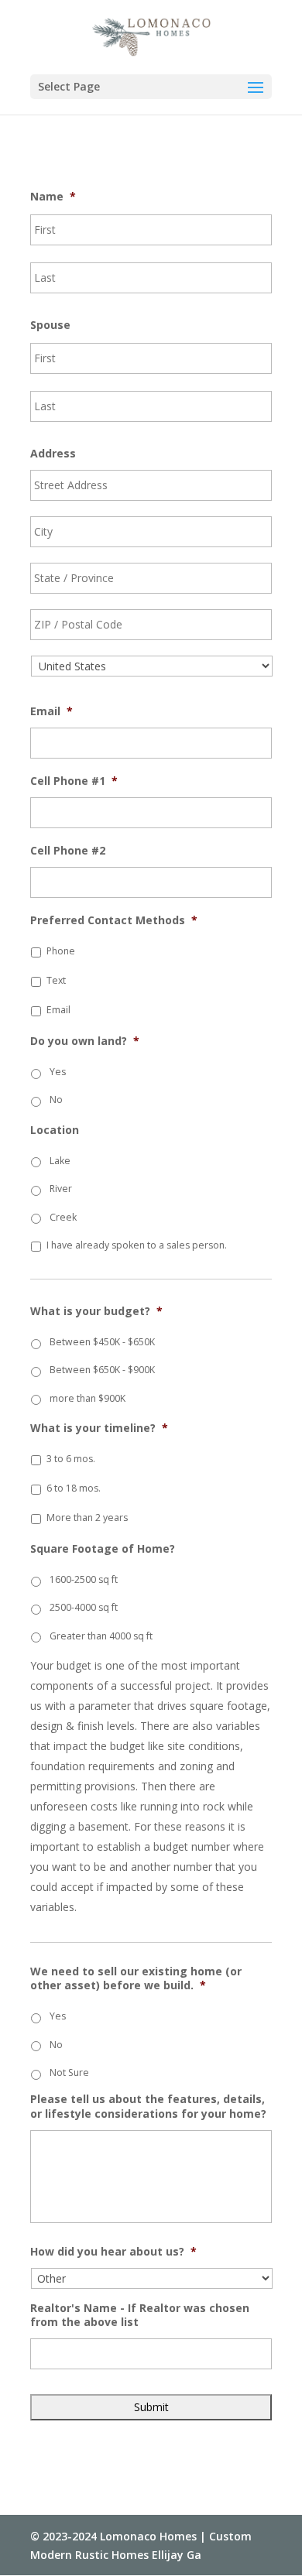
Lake (60, 1161)
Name (53, 197)
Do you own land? (85, 1041)
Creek (63, 1217)
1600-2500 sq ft (84, 1579)
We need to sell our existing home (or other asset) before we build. (136, 1978)
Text (56, 980)
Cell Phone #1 (74, 781)
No (56, 1100)
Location (55, 1130)
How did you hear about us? (113, 2252)
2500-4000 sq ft (84, 1607)
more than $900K (88, 1398)
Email (51, 711)
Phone (61, 951)
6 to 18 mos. (74, 1488)
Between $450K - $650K (102, 1342)
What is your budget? (96, 1311)
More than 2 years (87, 1518)
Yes (58, 1072)
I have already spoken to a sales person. (137, 1245)
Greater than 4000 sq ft (101, 1636)
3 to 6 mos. (71, 1459)
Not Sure (69, 2072)
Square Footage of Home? (103, 1549)
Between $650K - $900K (102, 1370)
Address (53, 454)
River (61, 1189)
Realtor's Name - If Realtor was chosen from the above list (140, 2315)
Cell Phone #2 (68, 851)
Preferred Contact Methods (114, 920)
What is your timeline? (99, 1428)
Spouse (50, 325)
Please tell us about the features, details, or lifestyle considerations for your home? (148, 2106)
